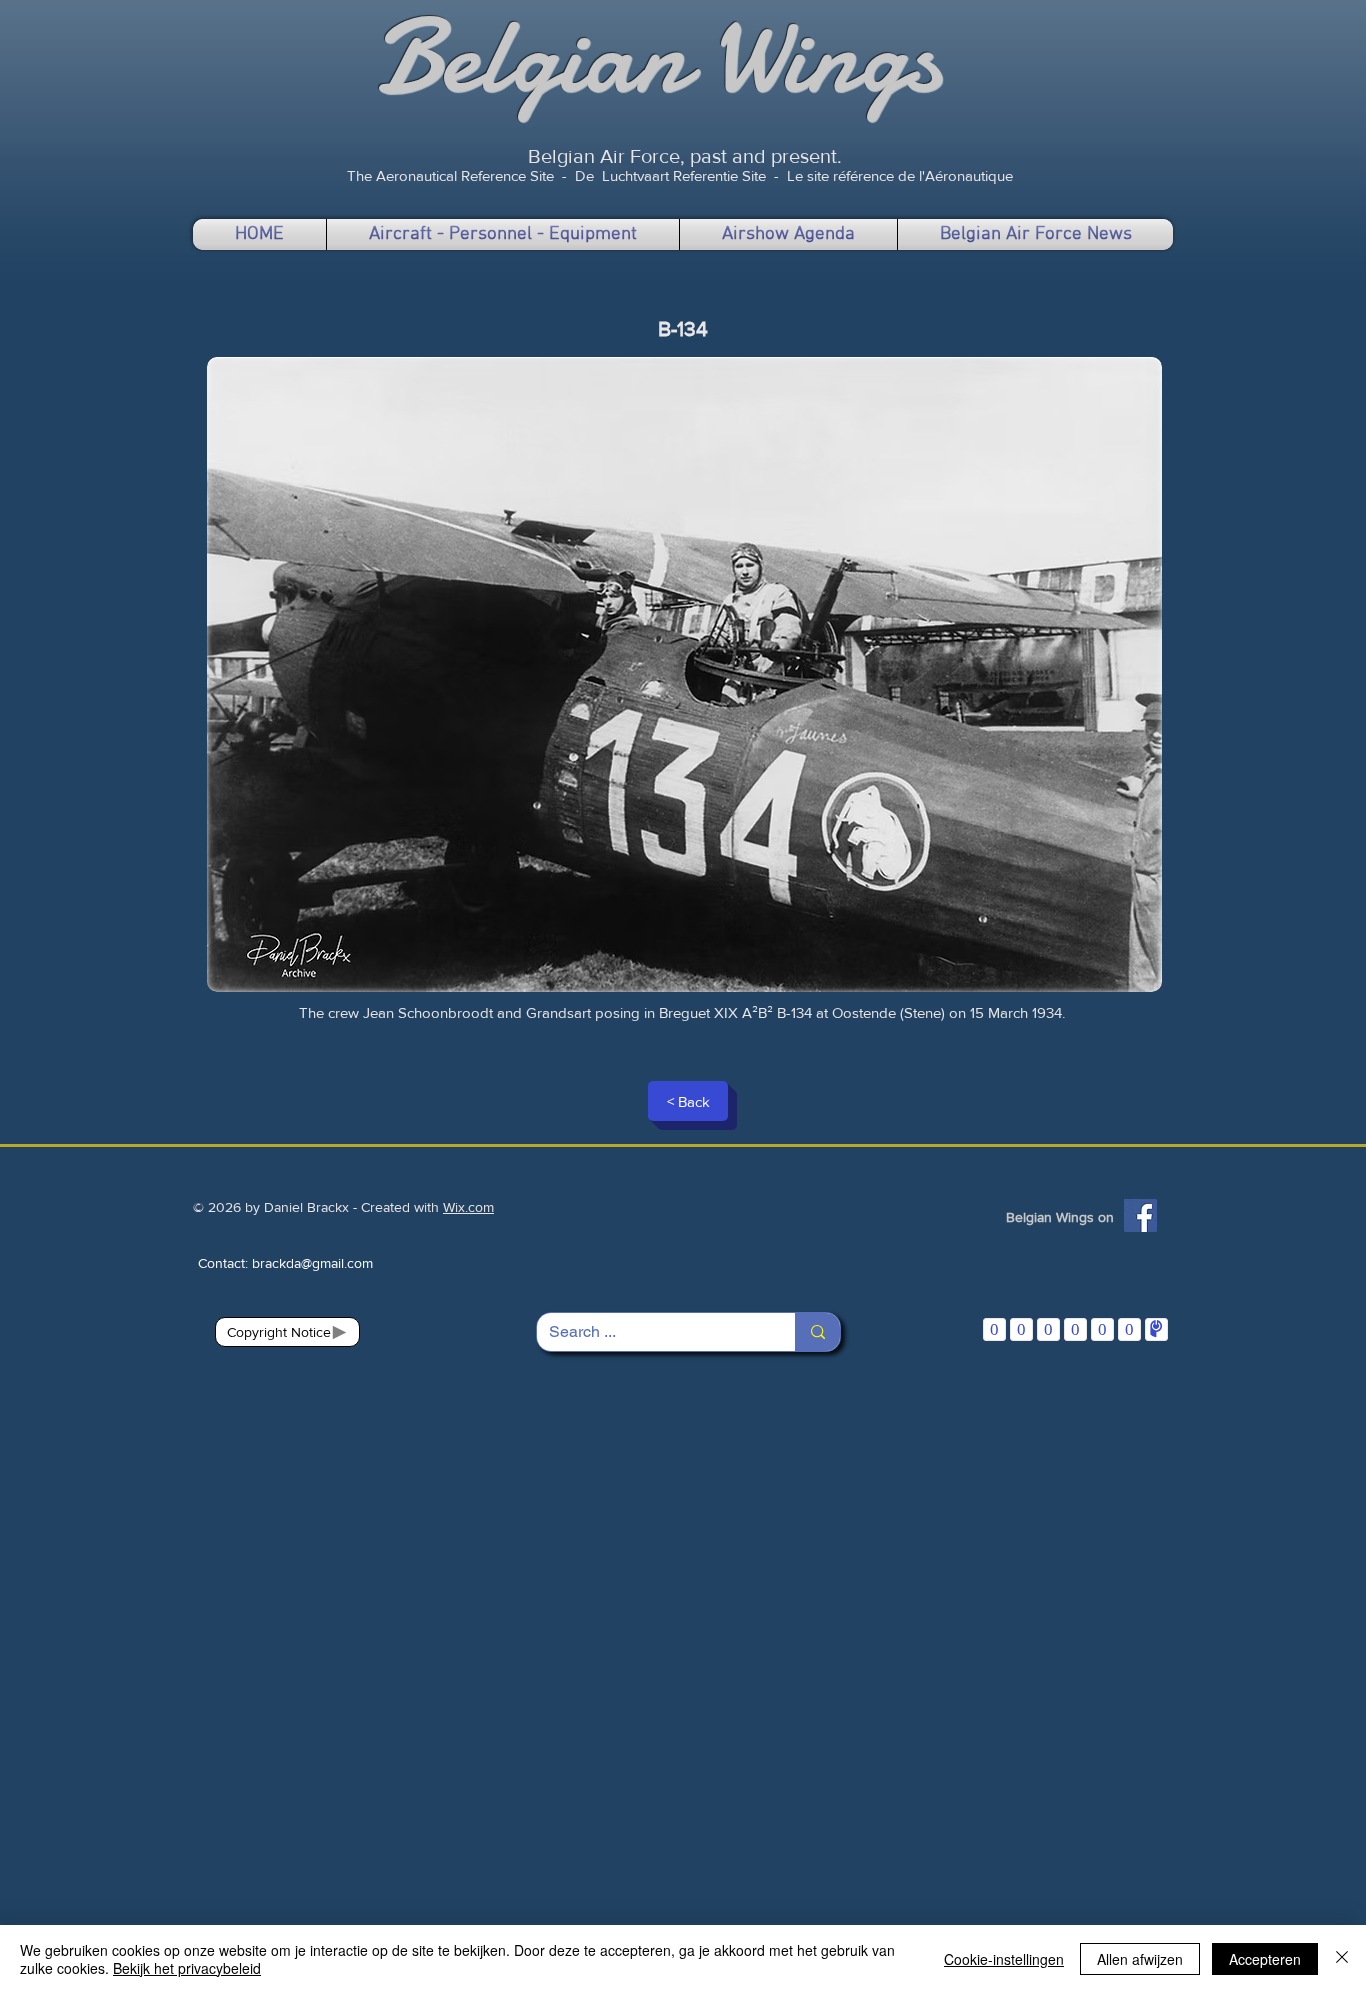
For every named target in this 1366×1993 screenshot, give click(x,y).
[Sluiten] (1342, 1959)
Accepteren (1265, 1959)
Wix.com (468, 1207)
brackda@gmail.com (312, 1263)
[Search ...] (817, 1332)
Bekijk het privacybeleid (187, 1968)
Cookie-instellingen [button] (1004, 1959)
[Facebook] (1140, 1215)
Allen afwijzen (1140, 1959)
